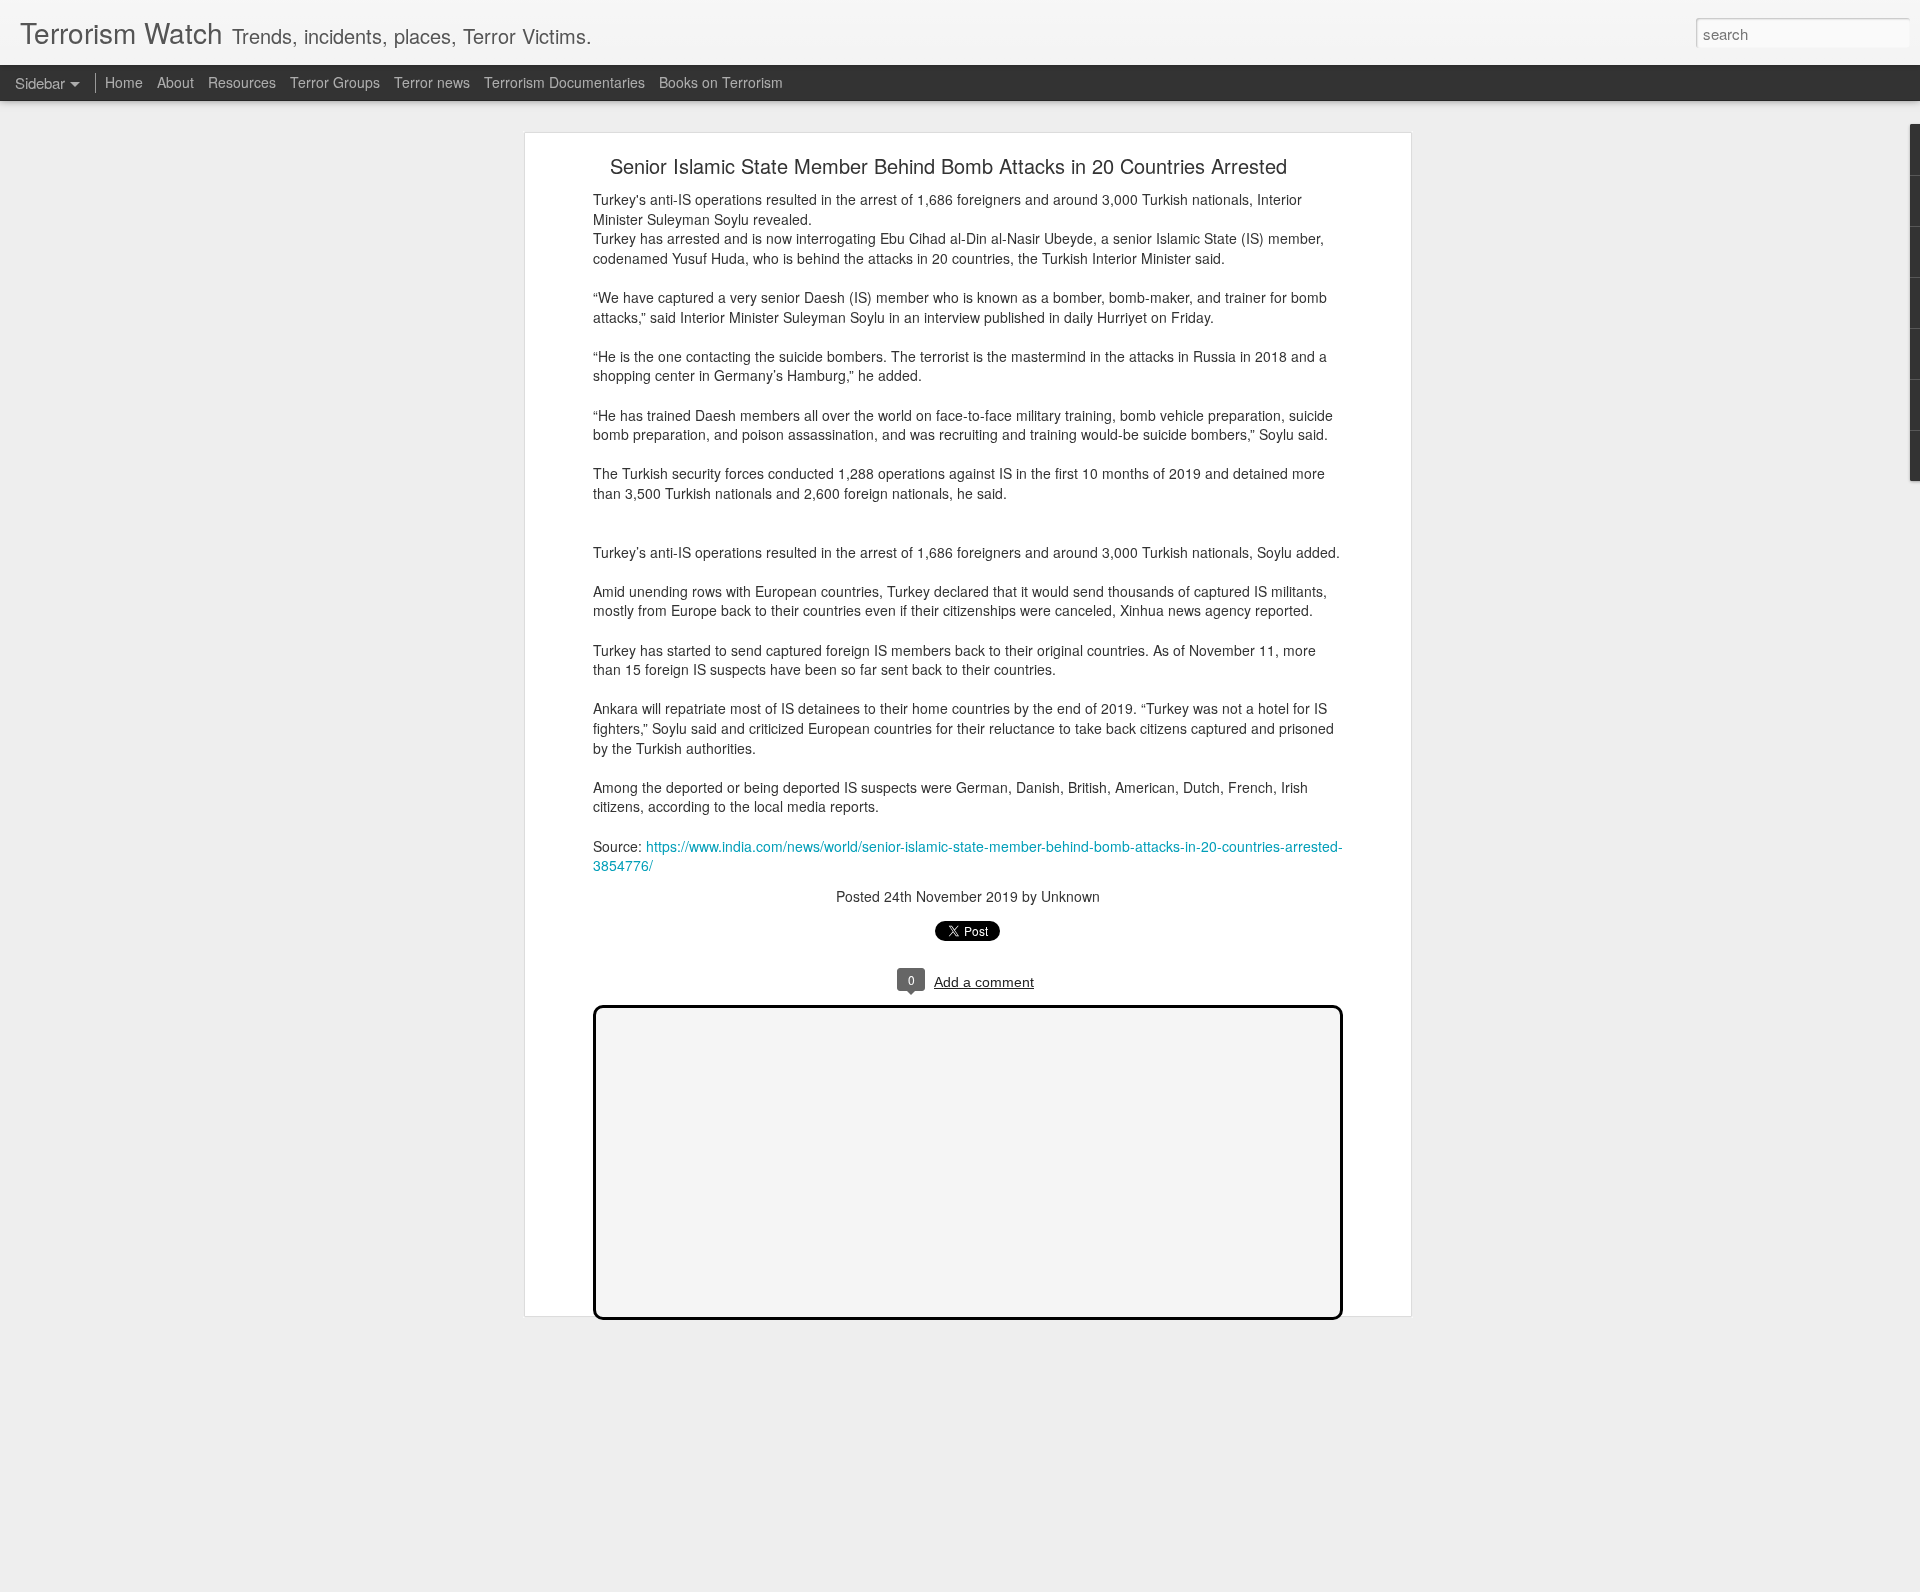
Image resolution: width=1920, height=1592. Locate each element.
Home (124, 82)
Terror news (432, 82)
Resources (242, 82)
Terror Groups (335, 82)
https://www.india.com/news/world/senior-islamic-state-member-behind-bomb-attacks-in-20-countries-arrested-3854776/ (968, 856)
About (175, 82)
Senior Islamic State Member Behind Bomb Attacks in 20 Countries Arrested (948, 165)
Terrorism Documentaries (564, 82)
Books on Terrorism (721, 82)
